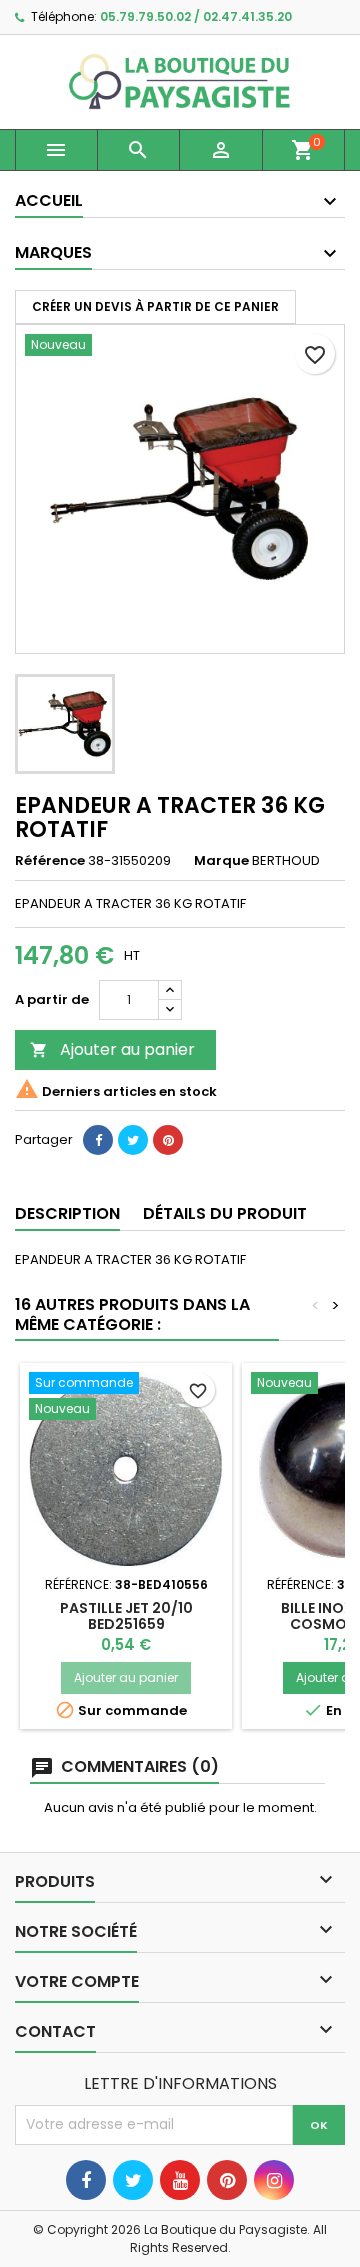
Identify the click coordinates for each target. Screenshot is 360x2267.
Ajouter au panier (112, 1049)
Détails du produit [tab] (225, 1213)
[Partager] (98, 1140)
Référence (50, 861)
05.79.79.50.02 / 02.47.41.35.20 (196, 16)
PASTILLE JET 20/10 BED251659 (126, 1616)
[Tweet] (133, 1140)
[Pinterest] (168, 1140)
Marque (221, 861)
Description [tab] (67, 1213)
